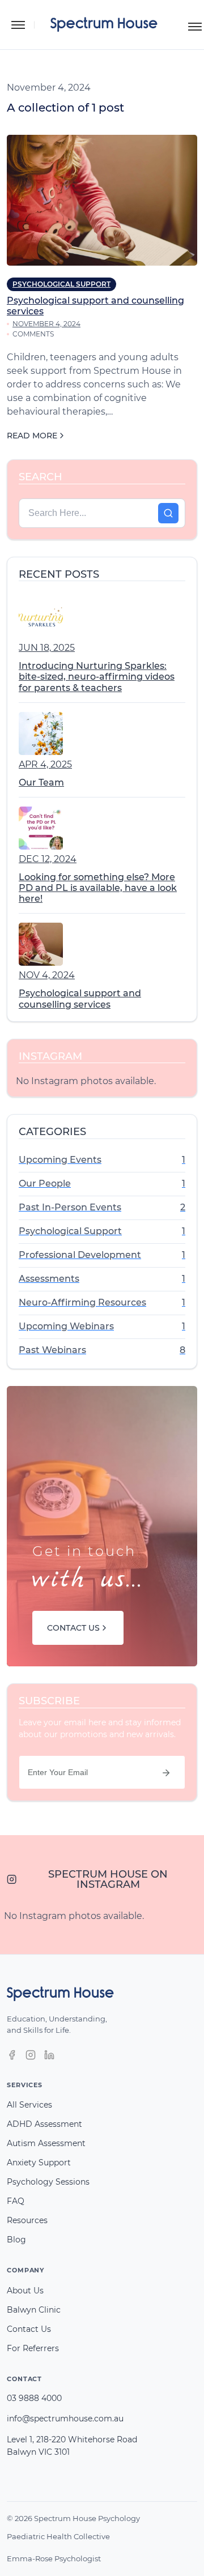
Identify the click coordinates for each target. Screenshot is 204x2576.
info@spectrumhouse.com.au (65, 2419)
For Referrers (33, 2348)
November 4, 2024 (46, 324)
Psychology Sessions (48, 2182)
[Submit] (166, 1773)
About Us (25, 2291)
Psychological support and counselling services (80, 999)
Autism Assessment (46, 2143)
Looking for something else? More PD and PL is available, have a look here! (98, 888)
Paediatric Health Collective (58, 2536)
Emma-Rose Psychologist (54, 2558)
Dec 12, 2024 (48, 859)
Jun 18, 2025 (47, 648)
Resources (27, 2220)
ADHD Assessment (44, 2124)
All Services (29, 2105)
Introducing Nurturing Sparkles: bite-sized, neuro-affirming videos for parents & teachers (97, 677)
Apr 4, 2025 (45, 764)
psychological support (61, 284)
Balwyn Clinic (34, 2310)
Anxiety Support (39, 2163)
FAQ (16, 2201)
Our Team (41, 782)
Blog (16, 2240)
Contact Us (29, 2329)
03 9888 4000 (34, 2398)
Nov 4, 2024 (47, 975)
